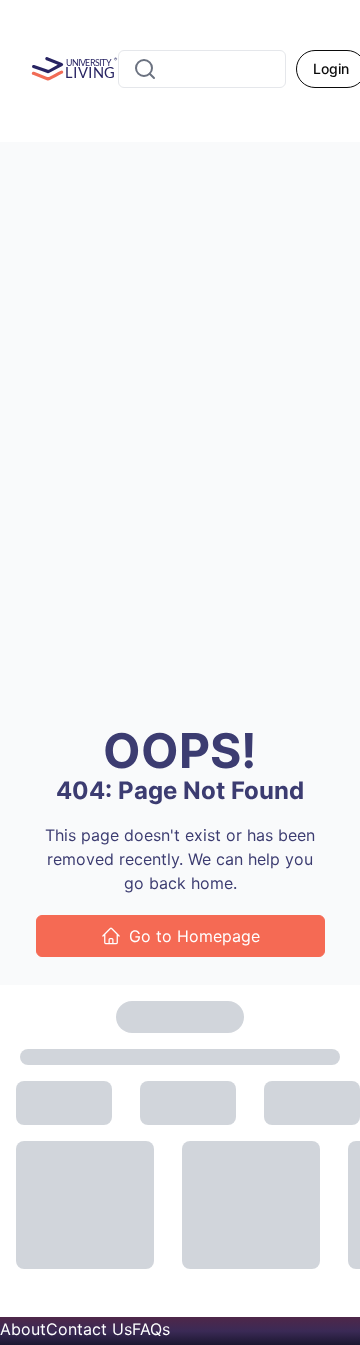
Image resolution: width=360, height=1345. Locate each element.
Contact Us (89, 1329)
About (23, 1329)
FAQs (151, 1329)
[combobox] (202, 69)
